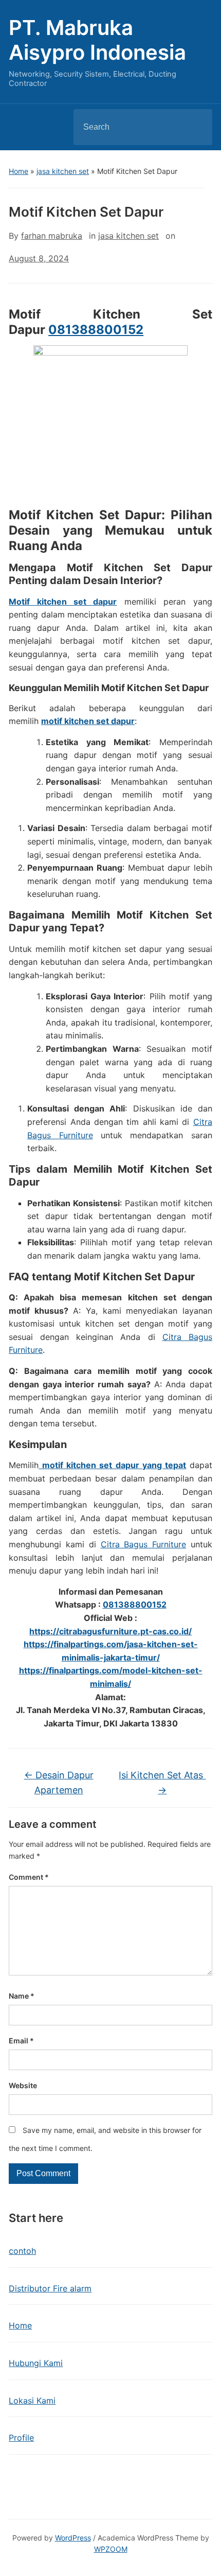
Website (23, 2085)
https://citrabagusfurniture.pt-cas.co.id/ (110, 1631)
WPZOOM (111, 2549)
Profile (21, 2438)
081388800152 (96, 330)
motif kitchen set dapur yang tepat (112, 1465)
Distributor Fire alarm (50, 2288)
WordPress (73, 2538)
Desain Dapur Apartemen (59, 1783)
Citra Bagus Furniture (144, 1544)
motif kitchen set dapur (88, 721)
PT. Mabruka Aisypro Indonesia (97, 40)
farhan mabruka (52, 236)
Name (22, 1996)
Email (21, 2041)
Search (196, 127)
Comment (29, 1877)
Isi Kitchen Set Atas (162, 1783)
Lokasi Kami (32, 2401)
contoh (22, 2251)
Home (19, 171)
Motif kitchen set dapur (63, 602)
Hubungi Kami (36, 2363)
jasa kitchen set (63, 171)
